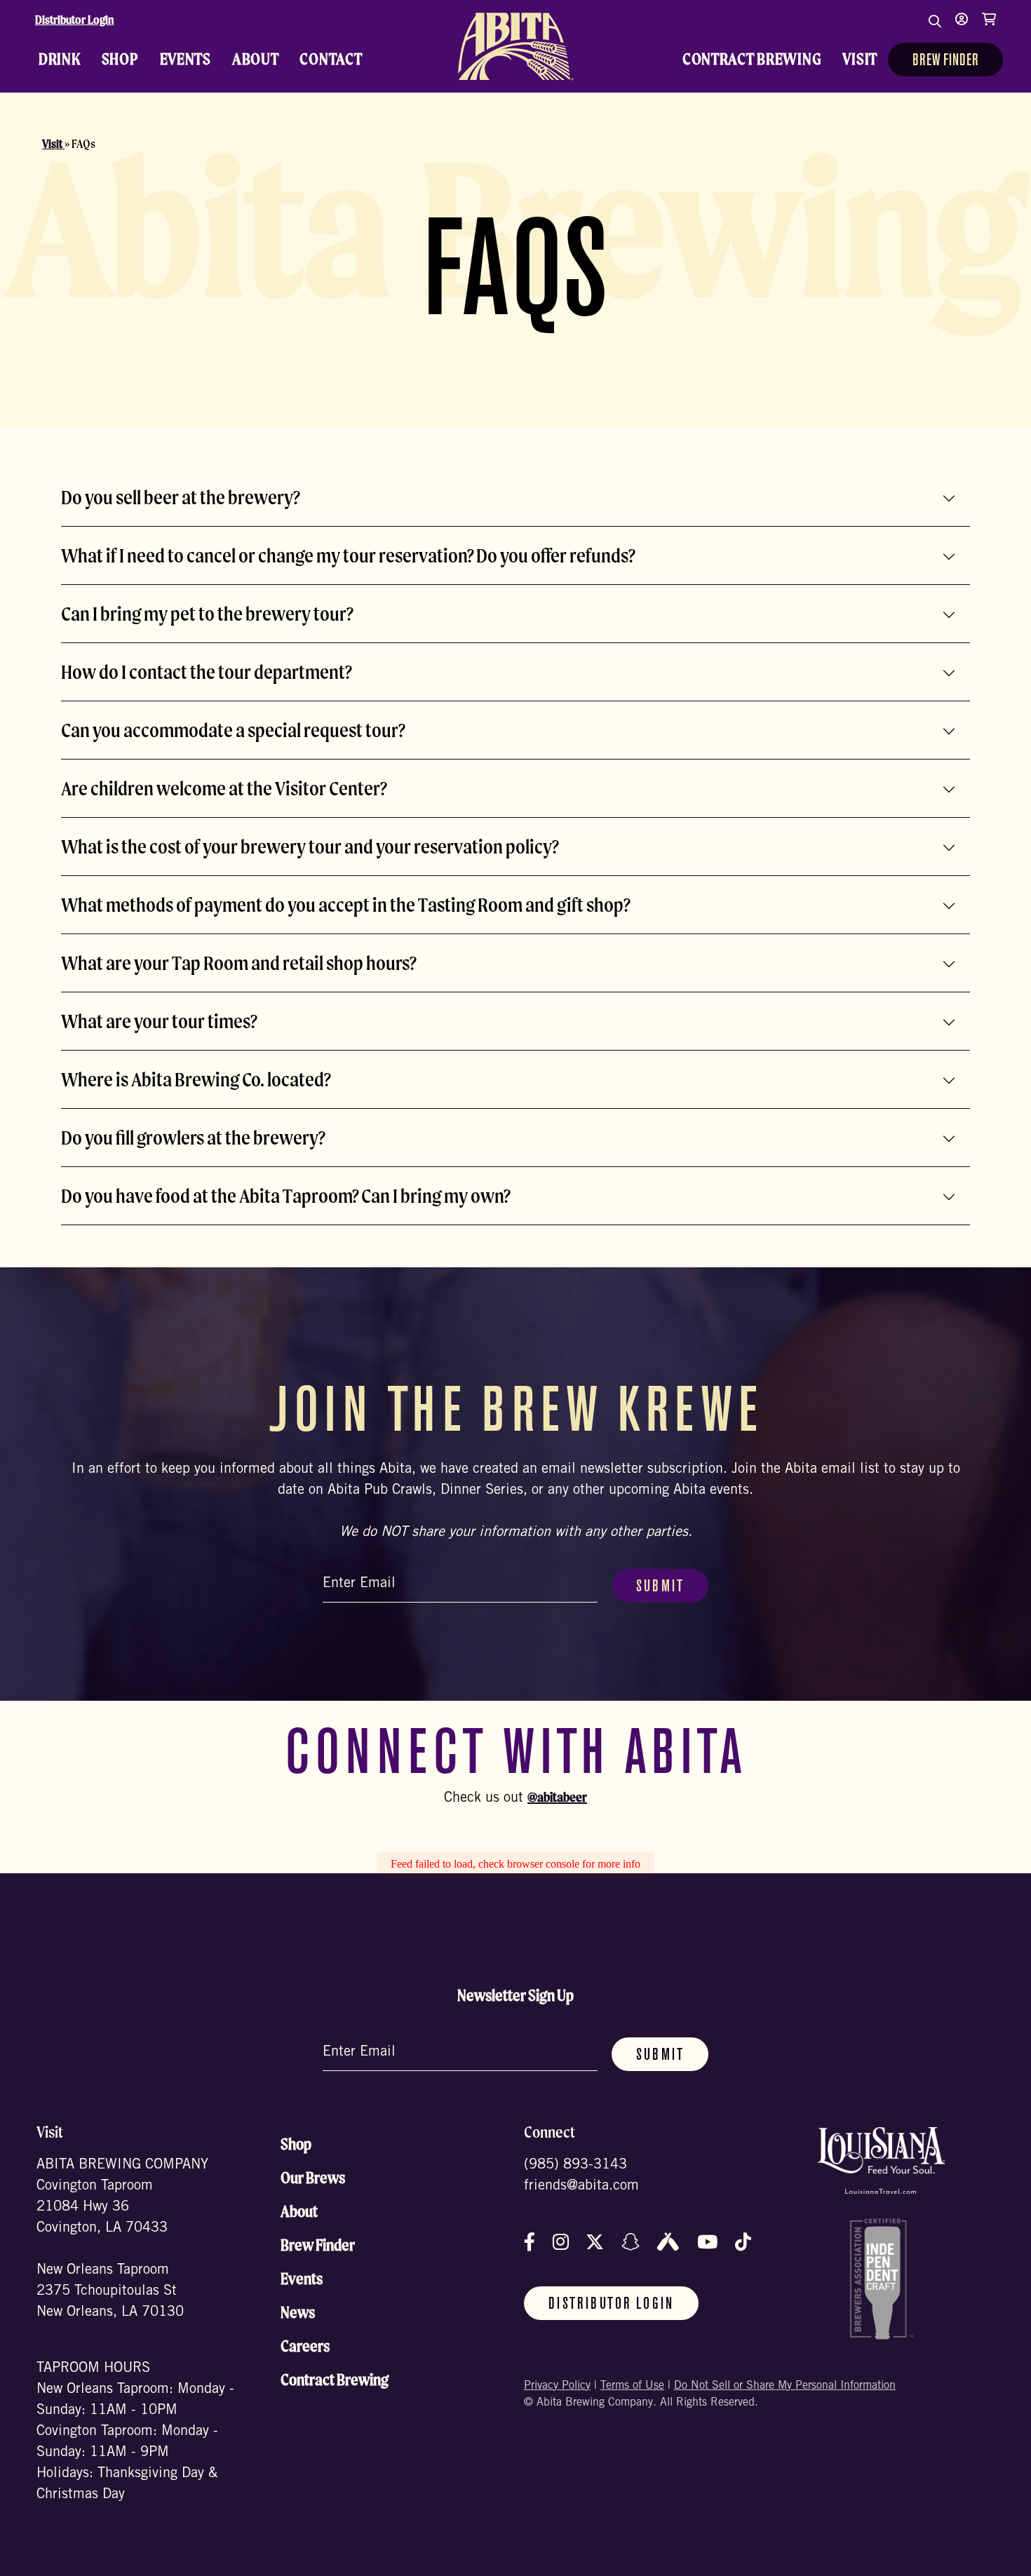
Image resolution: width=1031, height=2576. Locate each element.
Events (302, 2279)
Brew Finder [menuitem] (945, 61)
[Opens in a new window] (881, 2160)
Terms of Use (632, 2386)
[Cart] (989, 28)
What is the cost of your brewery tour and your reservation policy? (310, 847)
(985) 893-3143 (575, 2166)
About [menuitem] (256, 59)
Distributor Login (74, 20)
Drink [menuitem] (60, 59)
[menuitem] (515, 46)
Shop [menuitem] (120, 59)
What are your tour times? (159, 1021)
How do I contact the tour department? (207, 672)
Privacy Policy (557, 2386)
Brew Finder (318, 2245)
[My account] (962, 28)
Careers (305, 2346)
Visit (53, 144)
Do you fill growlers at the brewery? (193, 1138)
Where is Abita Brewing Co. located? (196, 1079)
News (298, 2312)
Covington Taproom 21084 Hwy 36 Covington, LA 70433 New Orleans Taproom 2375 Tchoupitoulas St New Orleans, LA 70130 (110, 2250)
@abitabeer (557, 1797)
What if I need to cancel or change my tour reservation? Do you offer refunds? (348, 555)
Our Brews (313, 2178)
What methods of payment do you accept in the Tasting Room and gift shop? (346, 905)
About (299, 2211)
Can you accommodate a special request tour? (233, 730)
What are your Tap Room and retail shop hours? (239, 963)
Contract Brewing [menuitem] (752, 59)
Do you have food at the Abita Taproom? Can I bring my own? (286, 1196)
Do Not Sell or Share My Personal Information (785, 2386)
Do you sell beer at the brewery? (181, 497)
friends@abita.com (581, 2187)
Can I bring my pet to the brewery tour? (207, 614)
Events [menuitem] (186, 59)
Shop (296, 2144)
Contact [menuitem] (331, 59)
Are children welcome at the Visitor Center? (224, 788)
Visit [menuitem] (860, 59)
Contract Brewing (335, 2380)
